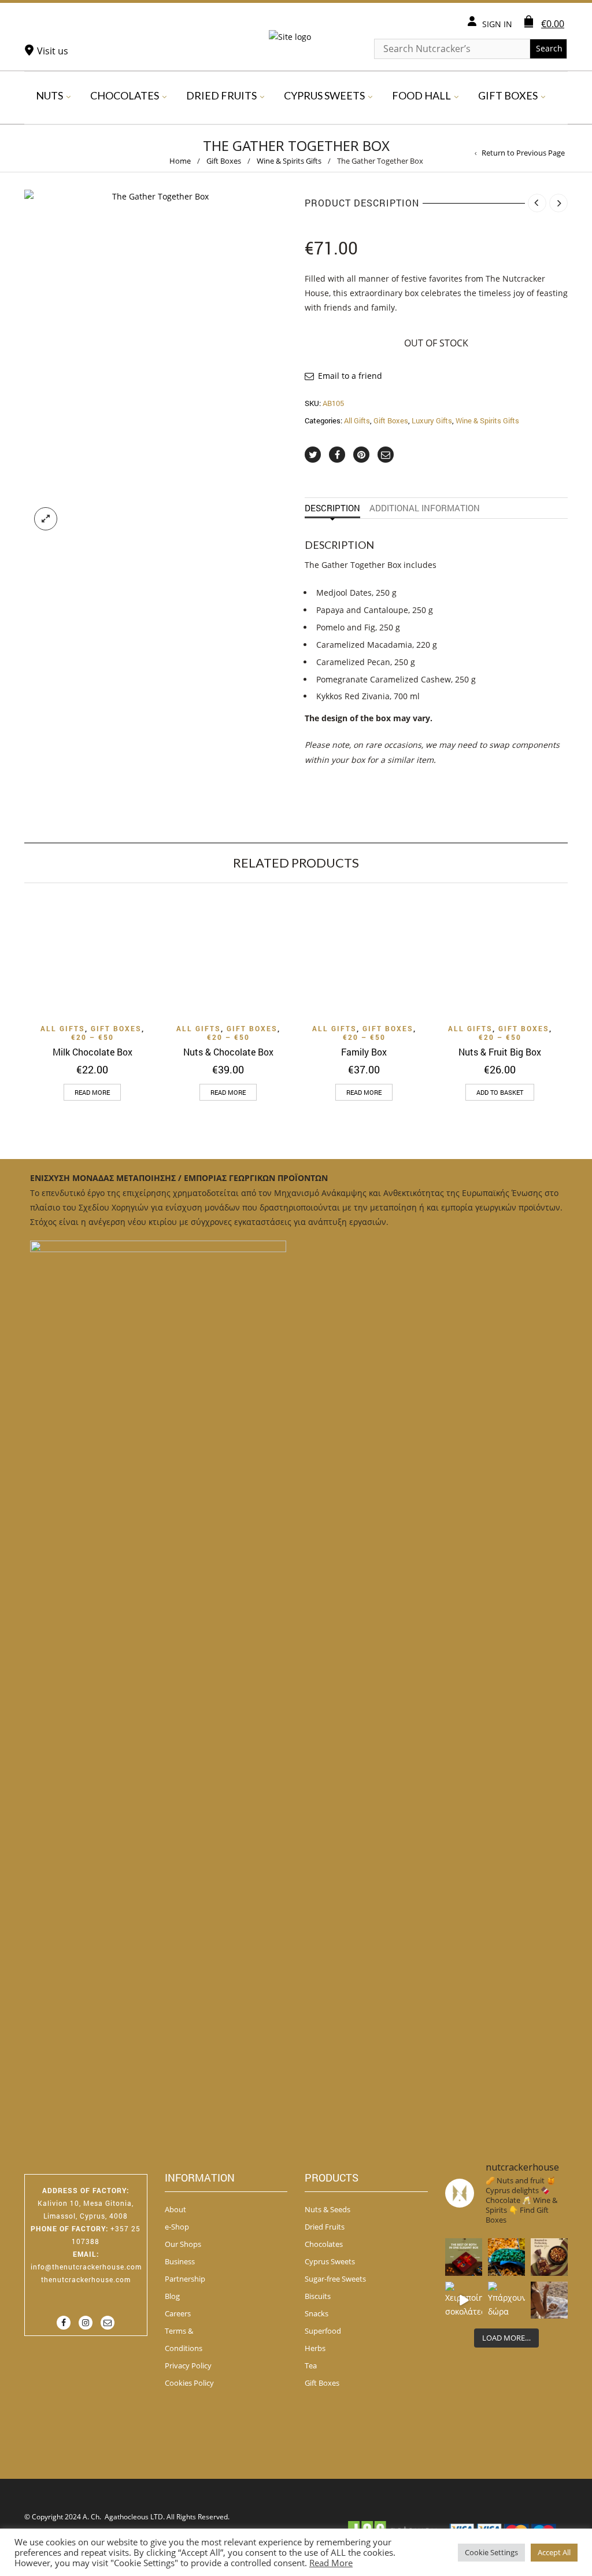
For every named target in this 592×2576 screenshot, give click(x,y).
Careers (178, 2313)
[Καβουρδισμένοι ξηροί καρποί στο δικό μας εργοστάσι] (549, 2300)
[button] (500, 1092)
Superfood (323, 2331)
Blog (172, 2296)
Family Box (364, 1052)
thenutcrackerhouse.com (86, 2279)
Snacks (317, 2313)
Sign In (497, 24)
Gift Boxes (508, 95)
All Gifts (357, 420)
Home (180, 161)
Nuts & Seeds (328, 2209)
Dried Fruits (221, 95)
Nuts (49, 95)
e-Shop (177, 2227)
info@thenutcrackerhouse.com (86, 2267)
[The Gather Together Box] (156, 365)
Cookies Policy (189, 2383)
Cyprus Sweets (324, 95)
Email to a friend (350, 376)
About (175, 2209)
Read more (92, 1092)
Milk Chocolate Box (92, 1052)
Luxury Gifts (432, 420)
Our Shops (183, 2244)
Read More (331, 2563)
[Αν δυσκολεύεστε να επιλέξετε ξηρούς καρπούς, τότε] (549, 2257)
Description (332, 508)
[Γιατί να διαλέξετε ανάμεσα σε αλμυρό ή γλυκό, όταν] (464, 2257)
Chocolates (125, 95)
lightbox (46, 519)
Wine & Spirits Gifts (289, 161)
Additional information (425, 508)
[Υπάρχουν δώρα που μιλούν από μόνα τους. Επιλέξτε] (506, 2300)
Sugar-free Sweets (335, 2279)
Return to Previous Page (523, 153)
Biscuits (318, 2296)
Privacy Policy (188, 2365)
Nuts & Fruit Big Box (500, 1052)
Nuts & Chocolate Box (228, 1052)
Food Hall (421, 95)
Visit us (53, 51)
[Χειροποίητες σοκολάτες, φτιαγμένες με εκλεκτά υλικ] (464, 2300)
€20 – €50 (92, 1037)
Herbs (315, 2348)
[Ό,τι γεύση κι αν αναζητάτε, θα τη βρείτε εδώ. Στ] (506, 2257)
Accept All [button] (554, 2552)
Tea (311, 2365)
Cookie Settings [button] (491, 2552)
